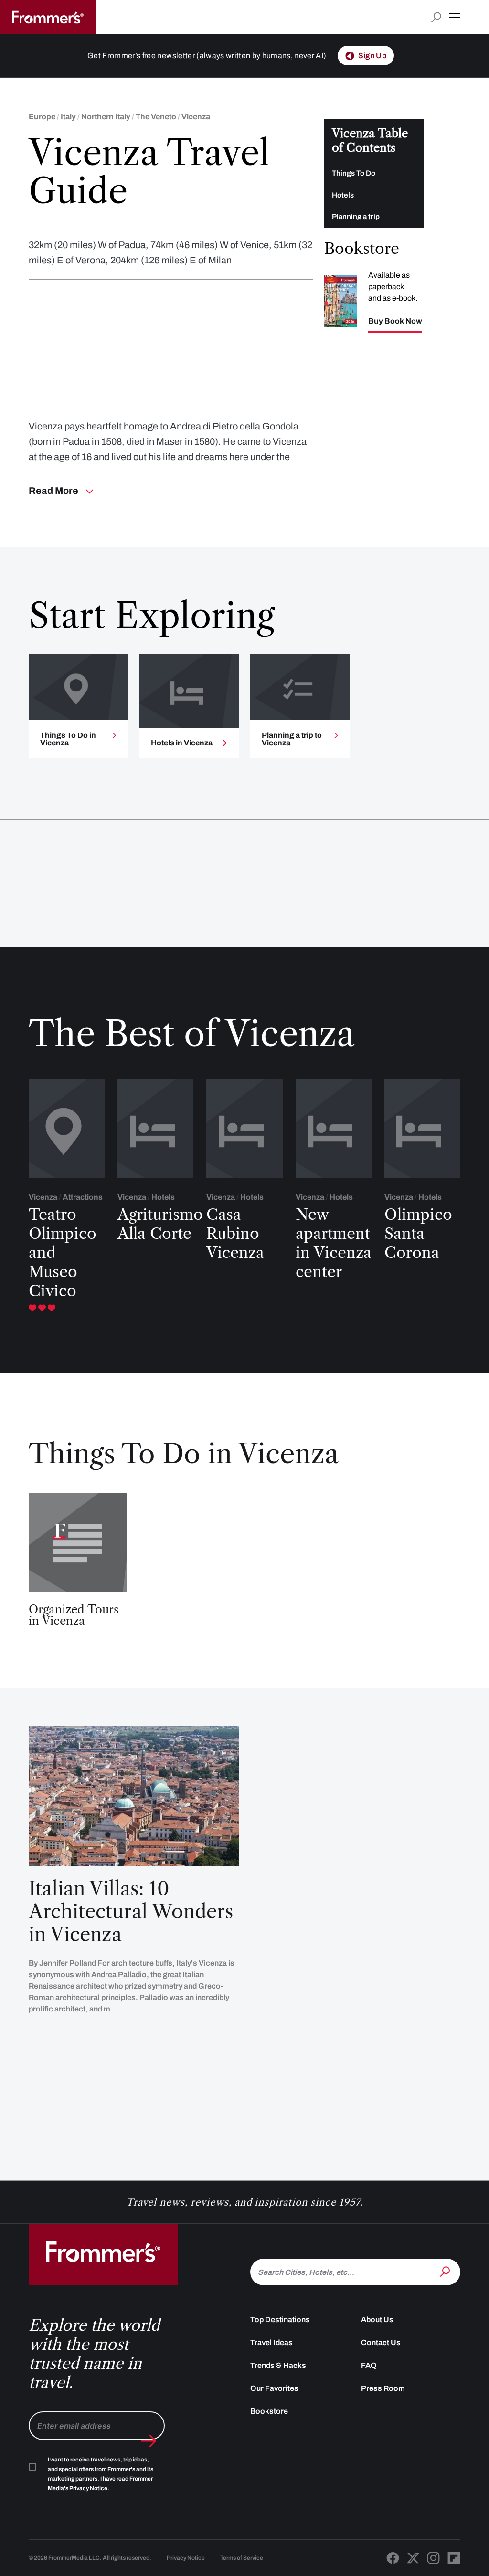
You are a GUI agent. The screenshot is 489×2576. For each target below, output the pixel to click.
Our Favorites (274, 2388)
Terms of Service (242, 2558)
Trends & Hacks (278, 2365)
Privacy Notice (186, 2558)
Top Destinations (280, 2319)
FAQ (369, 2365)
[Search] (446, 2271)
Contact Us (381, 2342)
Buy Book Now (395, 321)
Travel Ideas (271, 2342)
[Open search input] (436, 17)
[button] (455, 17)
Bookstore (269, 2411)
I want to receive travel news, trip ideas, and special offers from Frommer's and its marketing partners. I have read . (101, 2474)
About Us (377, 2319)
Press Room (383, 2388)
